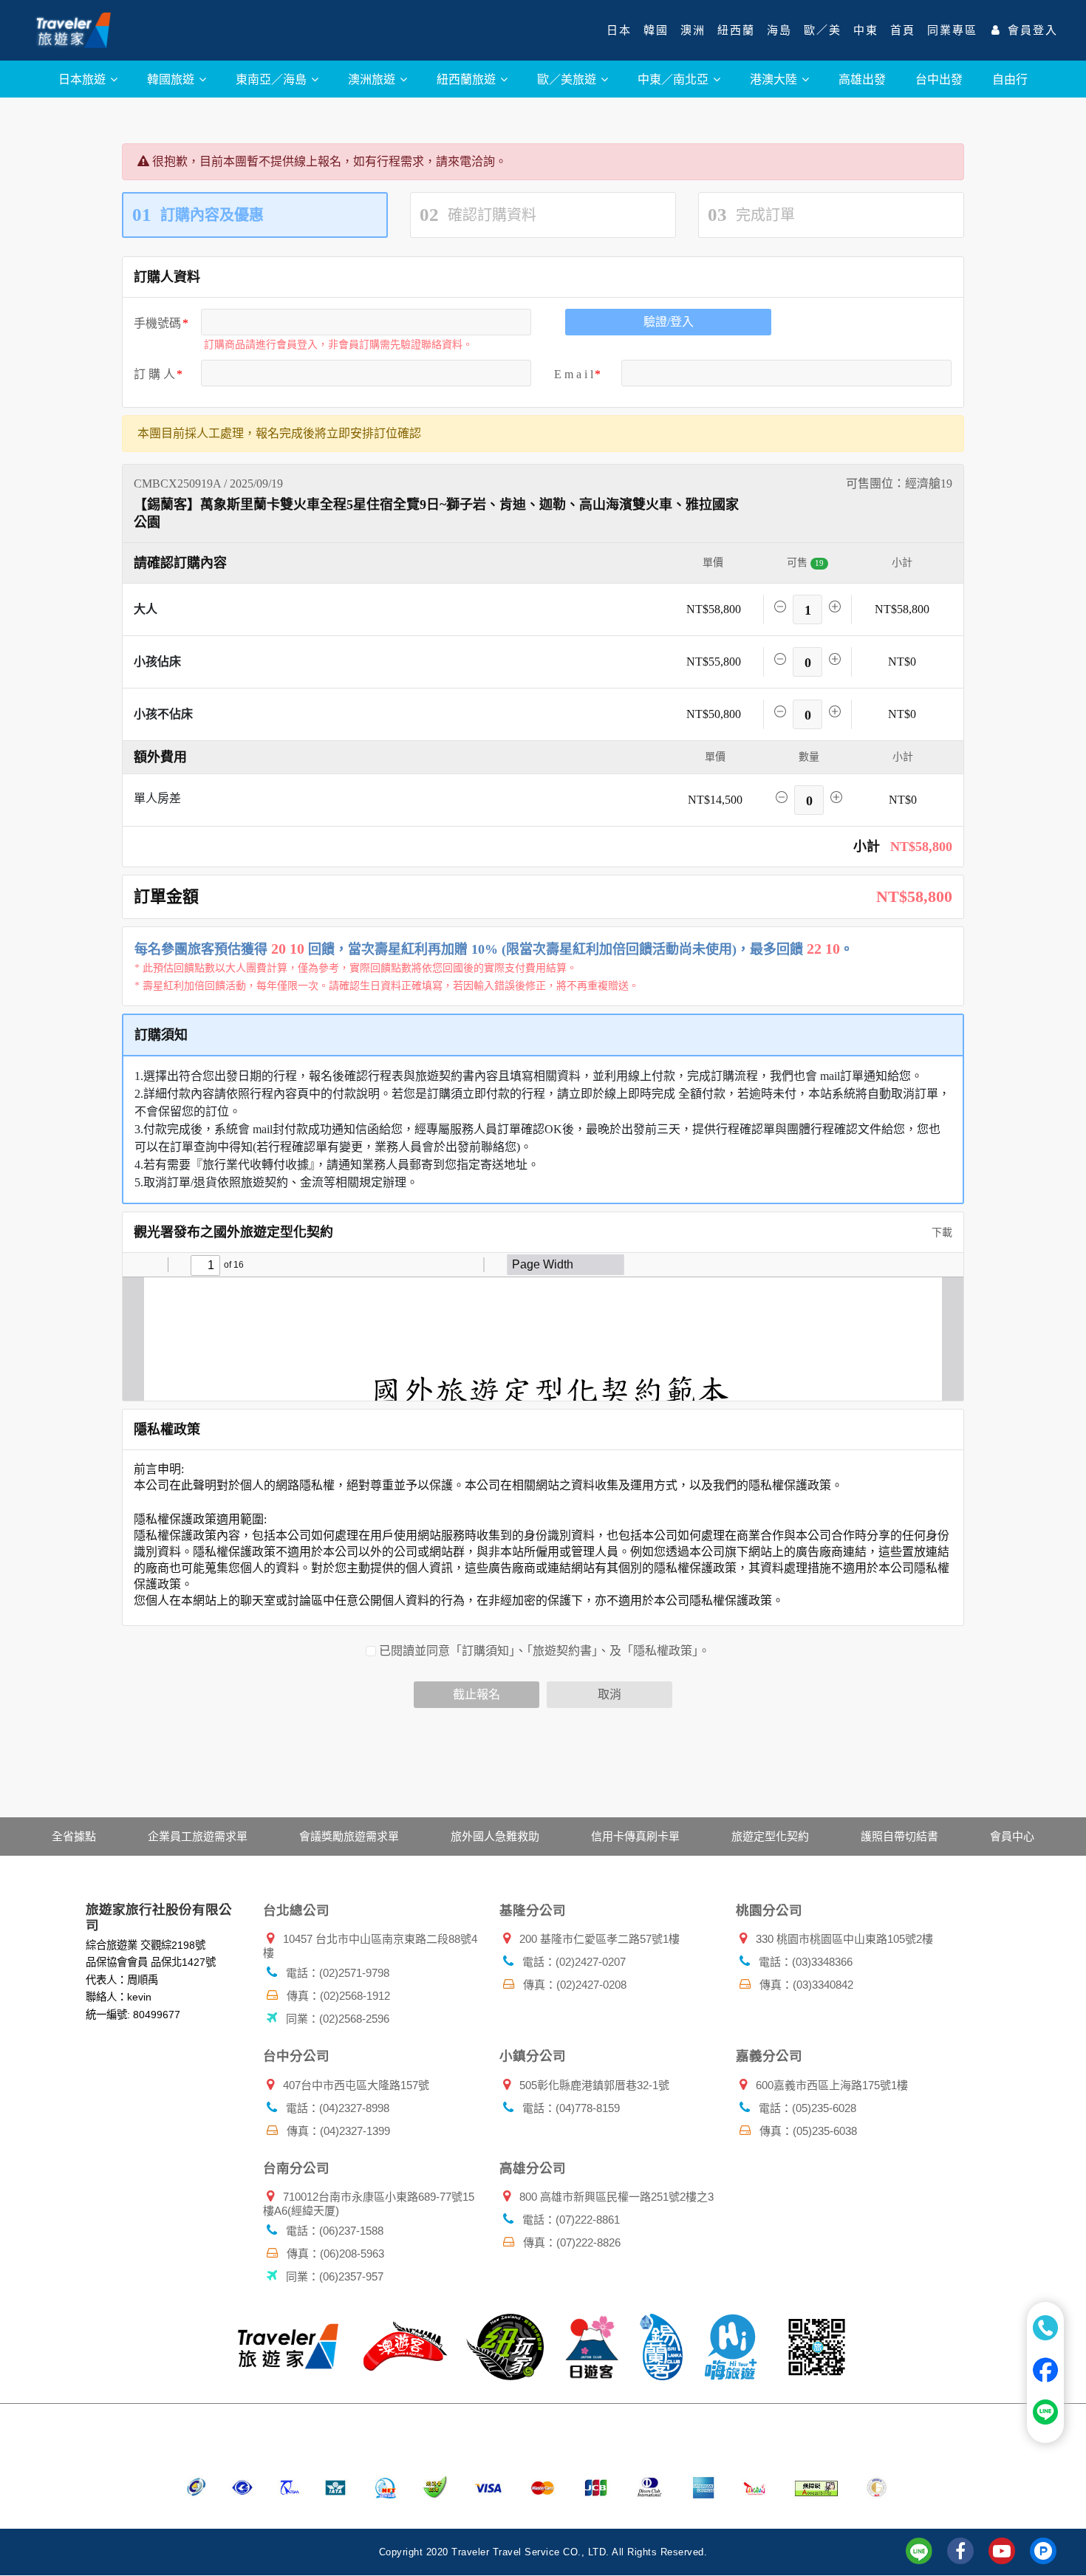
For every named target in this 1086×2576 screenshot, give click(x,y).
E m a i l (574, 374)
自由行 (1010, 79)
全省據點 (74, 1836)
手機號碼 (157, 323)
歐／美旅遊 (568, 79)
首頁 (903, 30)
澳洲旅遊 (373, 79)
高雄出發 (862, 79)
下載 (940, 1233)
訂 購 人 (154, 374)
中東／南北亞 (675, 79)
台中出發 (939, 79)
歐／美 (823, 30)
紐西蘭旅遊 (468, 79)
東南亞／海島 (273, 79)
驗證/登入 (669, 322)
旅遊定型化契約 (770, 1836)
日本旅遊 (83, 79)
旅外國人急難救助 (495, 1836)
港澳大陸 (775, 79)
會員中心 (1012, 1836)
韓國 (656, 30)
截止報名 (477, 1694)
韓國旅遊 (172, 79)
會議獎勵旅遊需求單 (349, 1836)
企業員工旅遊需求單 (198, 1836)
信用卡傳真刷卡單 (635, 1836)
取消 (609, 1694)
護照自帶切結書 (899, 1836)
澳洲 (693, 30)
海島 (779, 30)
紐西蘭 (736, 30)
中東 (866, 30)
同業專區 (952, 30)
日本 (619, 30)
